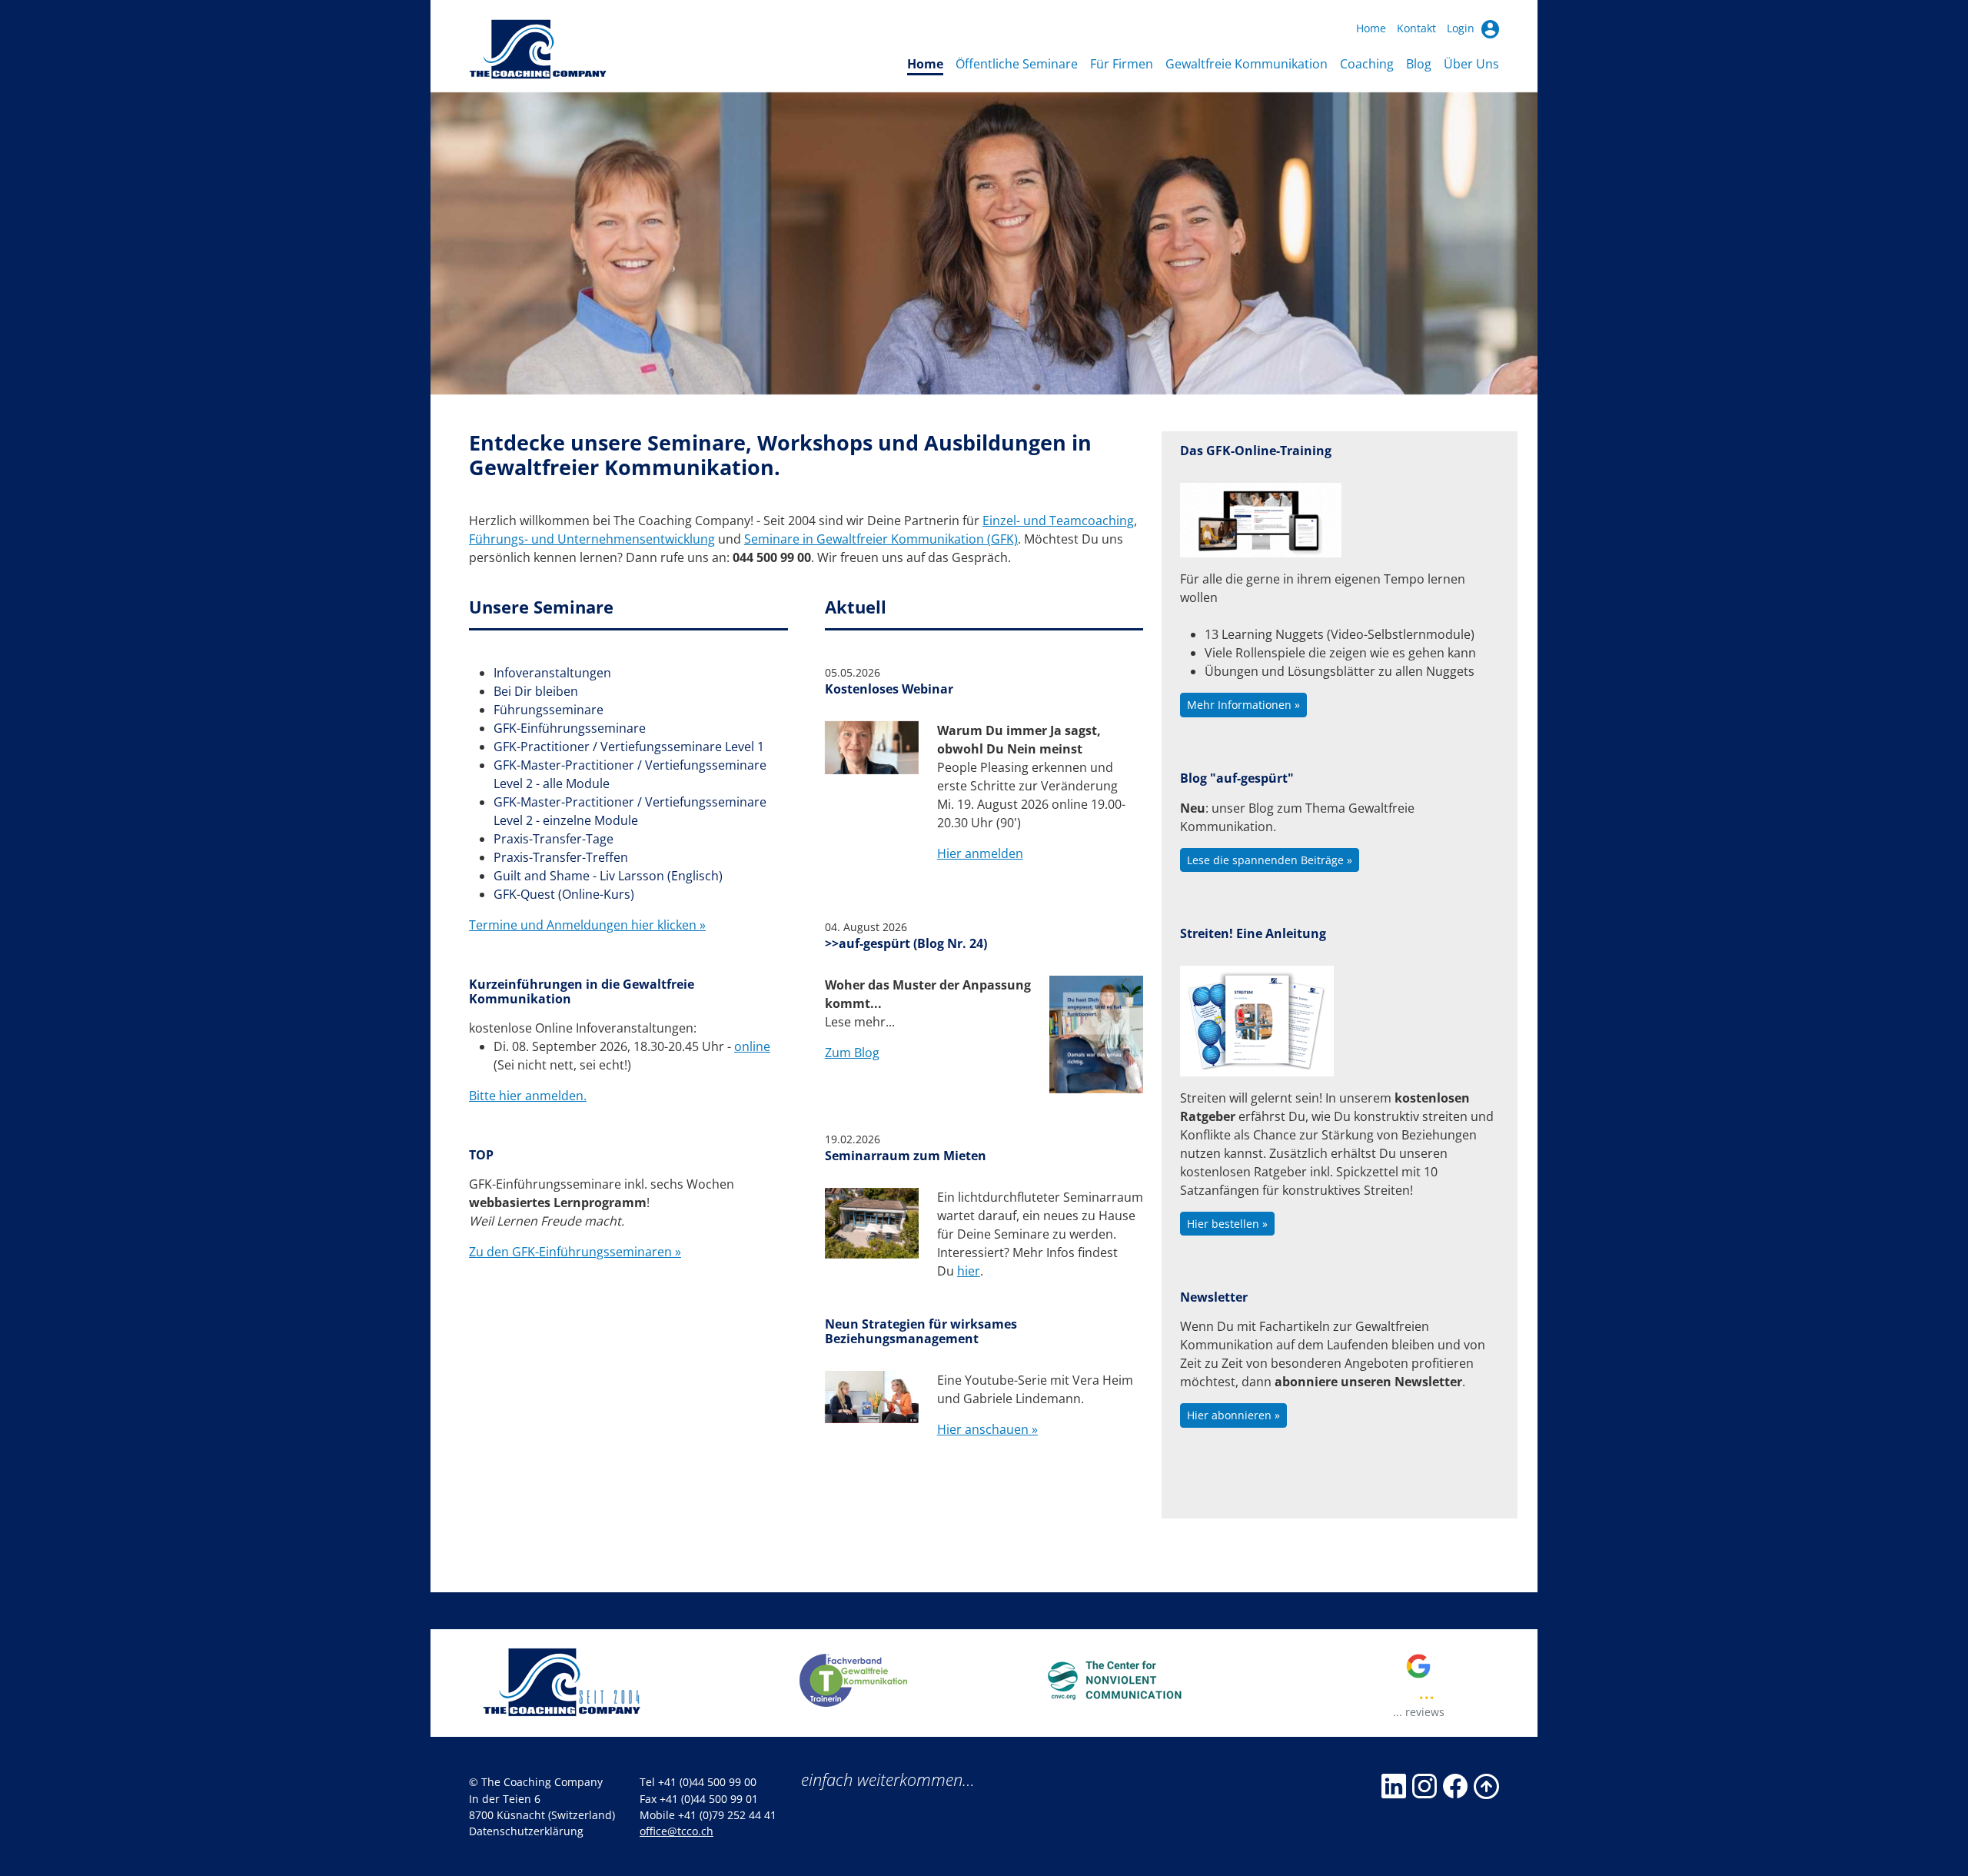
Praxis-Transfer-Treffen (561, 857)
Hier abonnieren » (1233, 1415)
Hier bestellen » (1227, 1224)
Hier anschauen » (987, 1429)
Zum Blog (852, 1053)
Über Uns (1471, 64)
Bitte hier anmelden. (528, 1096)
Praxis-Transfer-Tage (553, 839)
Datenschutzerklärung (526, 1831)
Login (1462, 28)
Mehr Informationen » (1243, 705)
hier (969, 1271)
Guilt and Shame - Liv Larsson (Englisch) (608, 876)
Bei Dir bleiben (536, 691)
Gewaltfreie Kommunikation (1247, 64)
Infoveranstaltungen (552, 673)
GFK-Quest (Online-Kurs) (564, 894)
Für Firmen (1122, 64)
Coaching (1367, 64)
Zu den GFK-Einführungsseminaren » (575, 1252)
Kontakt (1416, 28)
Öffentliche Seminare (1017, 64)
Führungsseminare (549, 710)
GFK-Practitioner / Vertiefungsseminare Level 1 (629, 747)
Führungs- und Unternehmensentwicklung (592, 539)
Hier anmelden (980, 853)
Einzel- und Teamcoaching (1058, 521)
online (752, 1046)
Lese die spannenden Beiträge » (1270, 860)
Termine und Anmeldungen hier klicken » (587, 925)
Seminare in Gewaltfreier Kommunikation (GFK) (881, 539)
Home (1371, 28)
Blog (1419, 64)
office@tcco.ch (676, 1831)
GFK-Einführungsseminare (570, 728)
